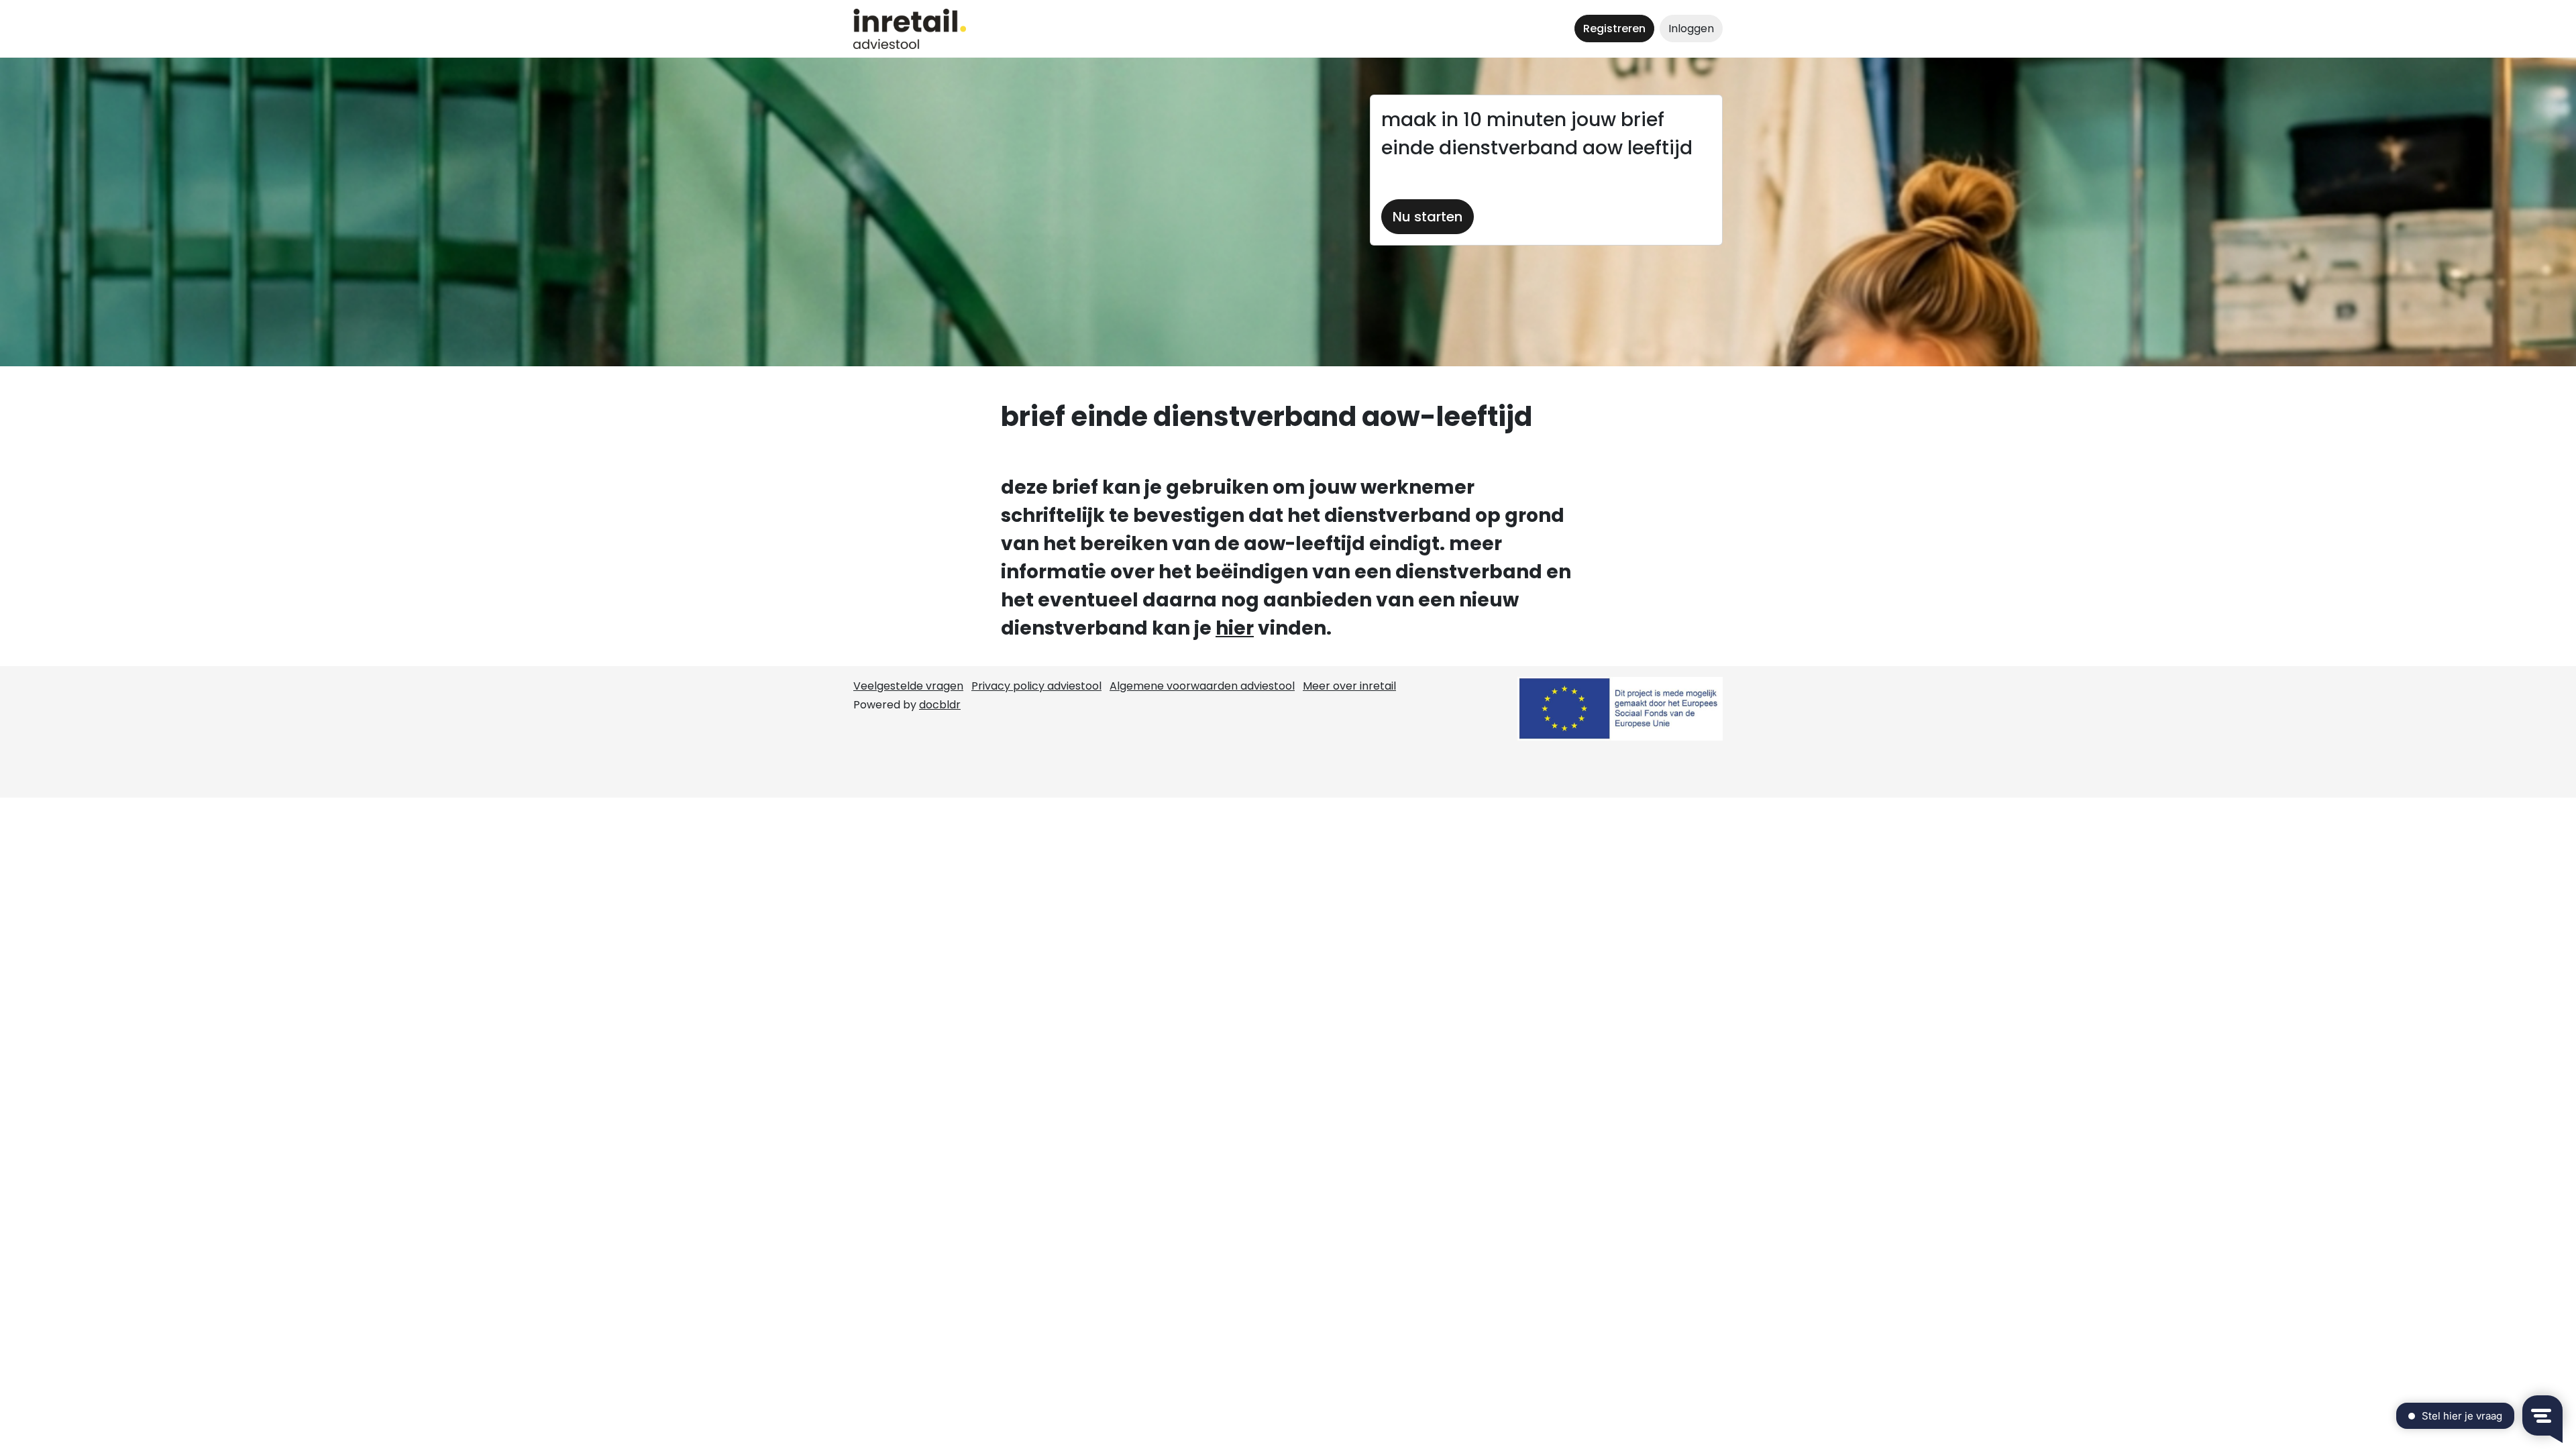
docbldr (940, 705)
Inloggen (1691, 29)
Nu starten (1428, 217)
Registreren (1614, 29)
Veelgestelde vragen (908, 686)
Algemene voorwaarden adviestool (1202, 686)
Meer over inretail (1349, 686)
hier (1235, 628)
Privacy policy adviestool (1036, 686)
